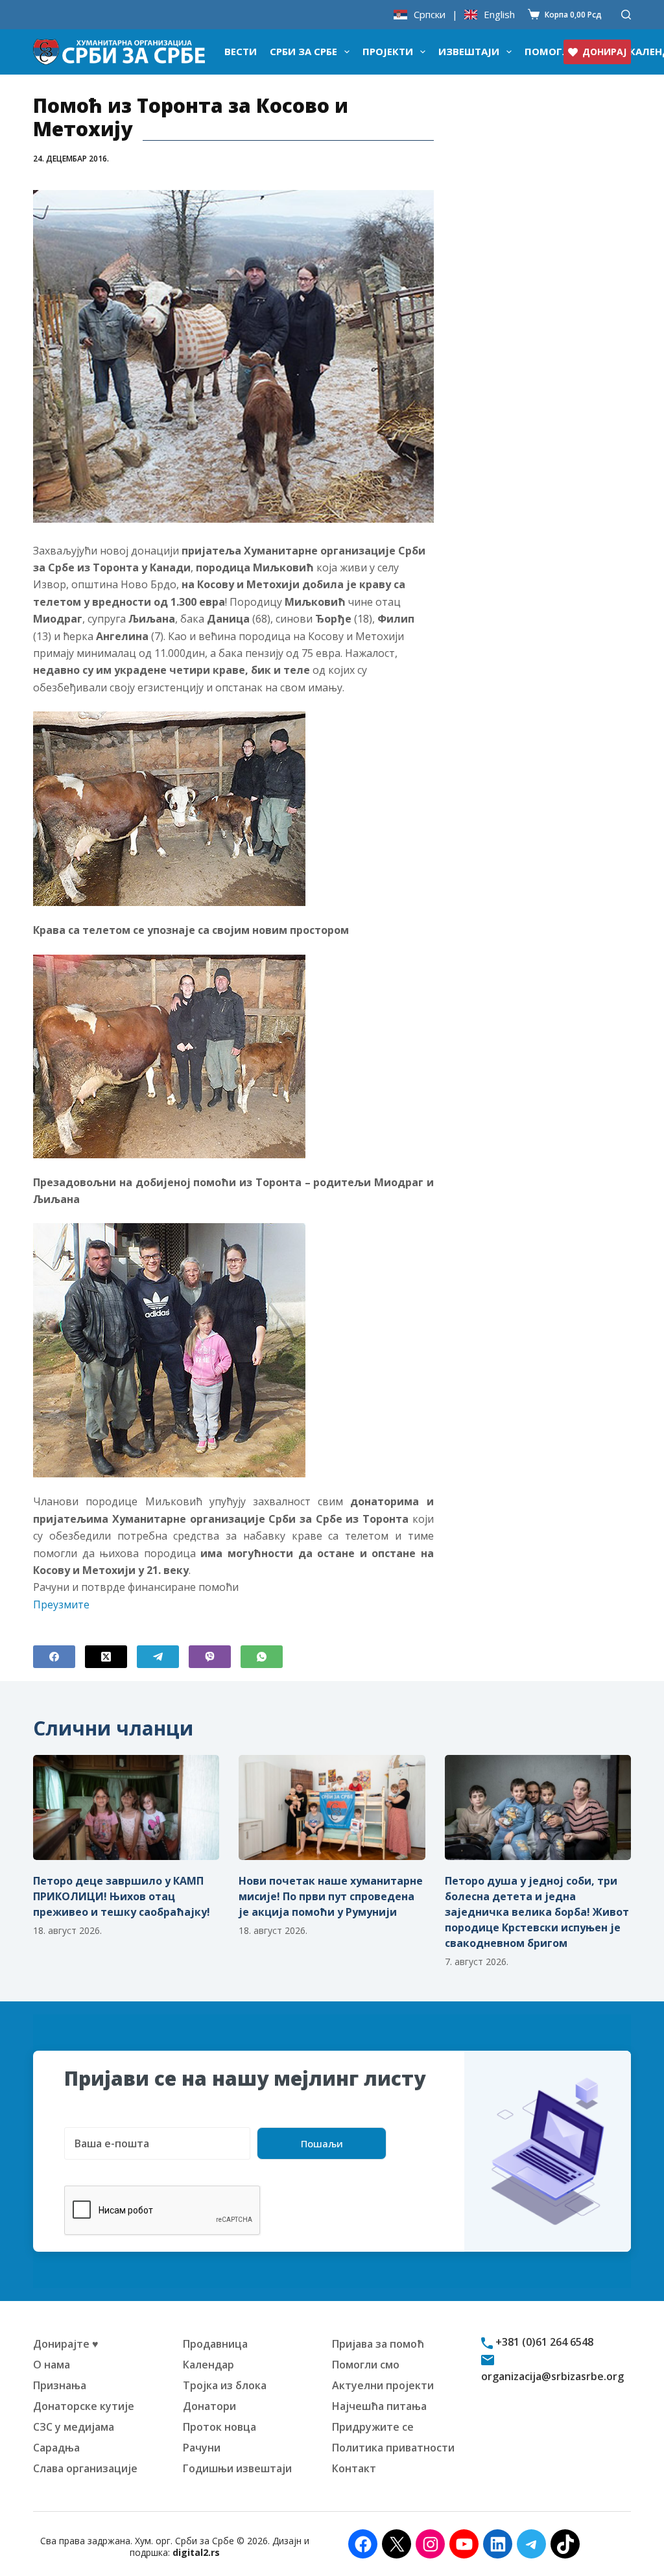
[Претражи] (626, 15)
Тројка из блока (225, 2385)
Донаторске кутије (84, 2406)
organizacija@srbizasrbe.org (552, 2376)
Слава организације (85, 2468)
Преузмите (61, 1604)
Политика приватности (393, 2448)
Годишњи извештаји (237, 2468)
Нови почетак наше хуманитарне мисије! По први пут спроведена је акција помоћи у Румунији (331, 1896)
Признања (60, 2385)
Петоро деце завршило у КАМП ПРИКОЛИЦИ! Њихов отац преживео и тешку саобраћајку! (122, 1896)
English (499, 15)
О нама (52, 2365)
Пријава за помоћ (378, 2344)
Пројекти (388, 51)
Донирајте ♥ (66, 2344)
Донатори (209, 2406)
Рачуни (202, 2448)
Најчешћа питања (379, 2406)
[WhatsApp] (262, 1657)
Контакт (354, 2468)
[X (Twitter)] (106, 1657)
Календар (208, 2365)
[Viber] (210, 1657)
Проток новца (219, 2427)
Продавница (215, 2344)
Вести (241, 51)
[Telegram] (158, 1657)
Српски (430, 15)
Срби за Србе (303, 51)
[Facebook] (54, 1657)
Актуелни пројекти (383, 2385)
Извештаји (469, 51)
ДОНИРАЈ (604, 52)
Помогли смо (366, 2365)
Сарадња (56, 2448)
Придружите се (373, 2427)
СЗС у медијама (74, 2427)
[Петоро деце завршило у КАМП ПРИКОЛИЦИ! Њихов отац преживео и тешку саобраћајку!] (126, 1807)
